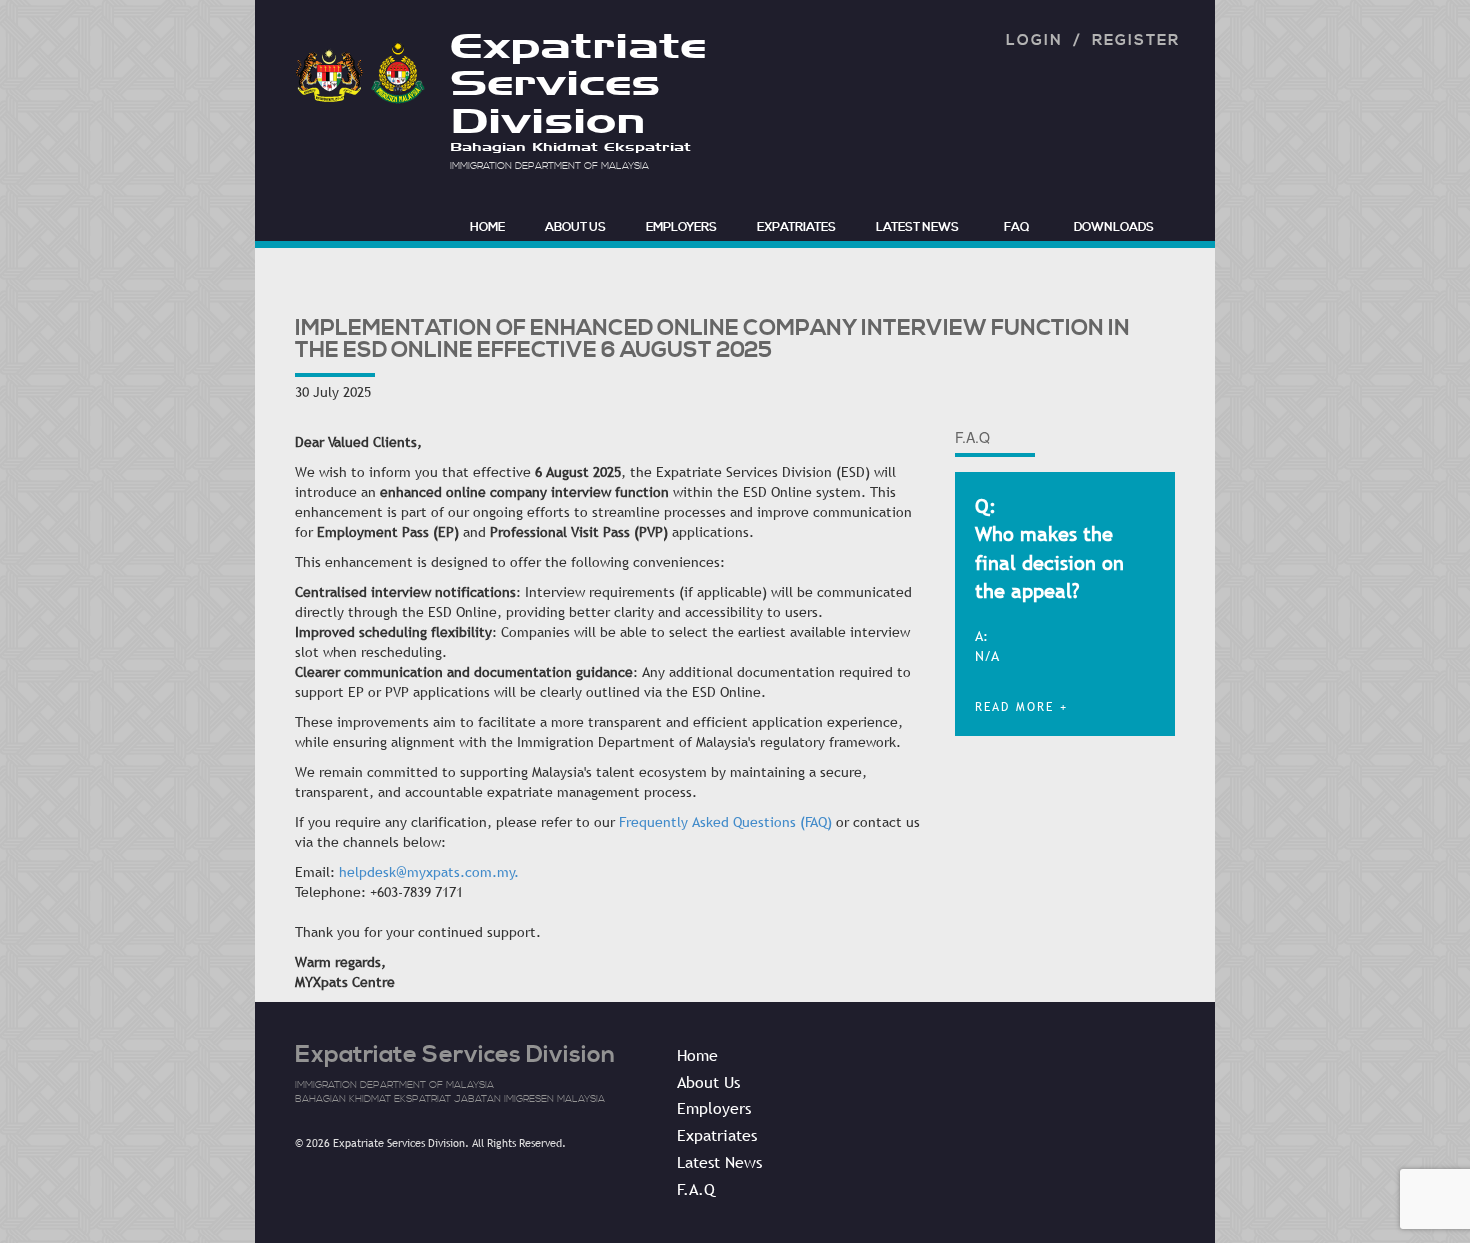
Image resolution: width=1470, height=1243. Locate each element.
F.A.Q (696, 1189)
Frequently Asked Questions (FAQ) (725, 822)
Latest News (917, 227)
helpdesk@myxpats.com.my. (429, 872)
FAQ (1016, 227)
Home (697, 1055)
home (487, 227)
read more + (1021, 707)
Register (1136, 40)
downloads (1114, 227)
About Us (575, 227)
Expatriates (796, 227)
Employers (681, 227)
